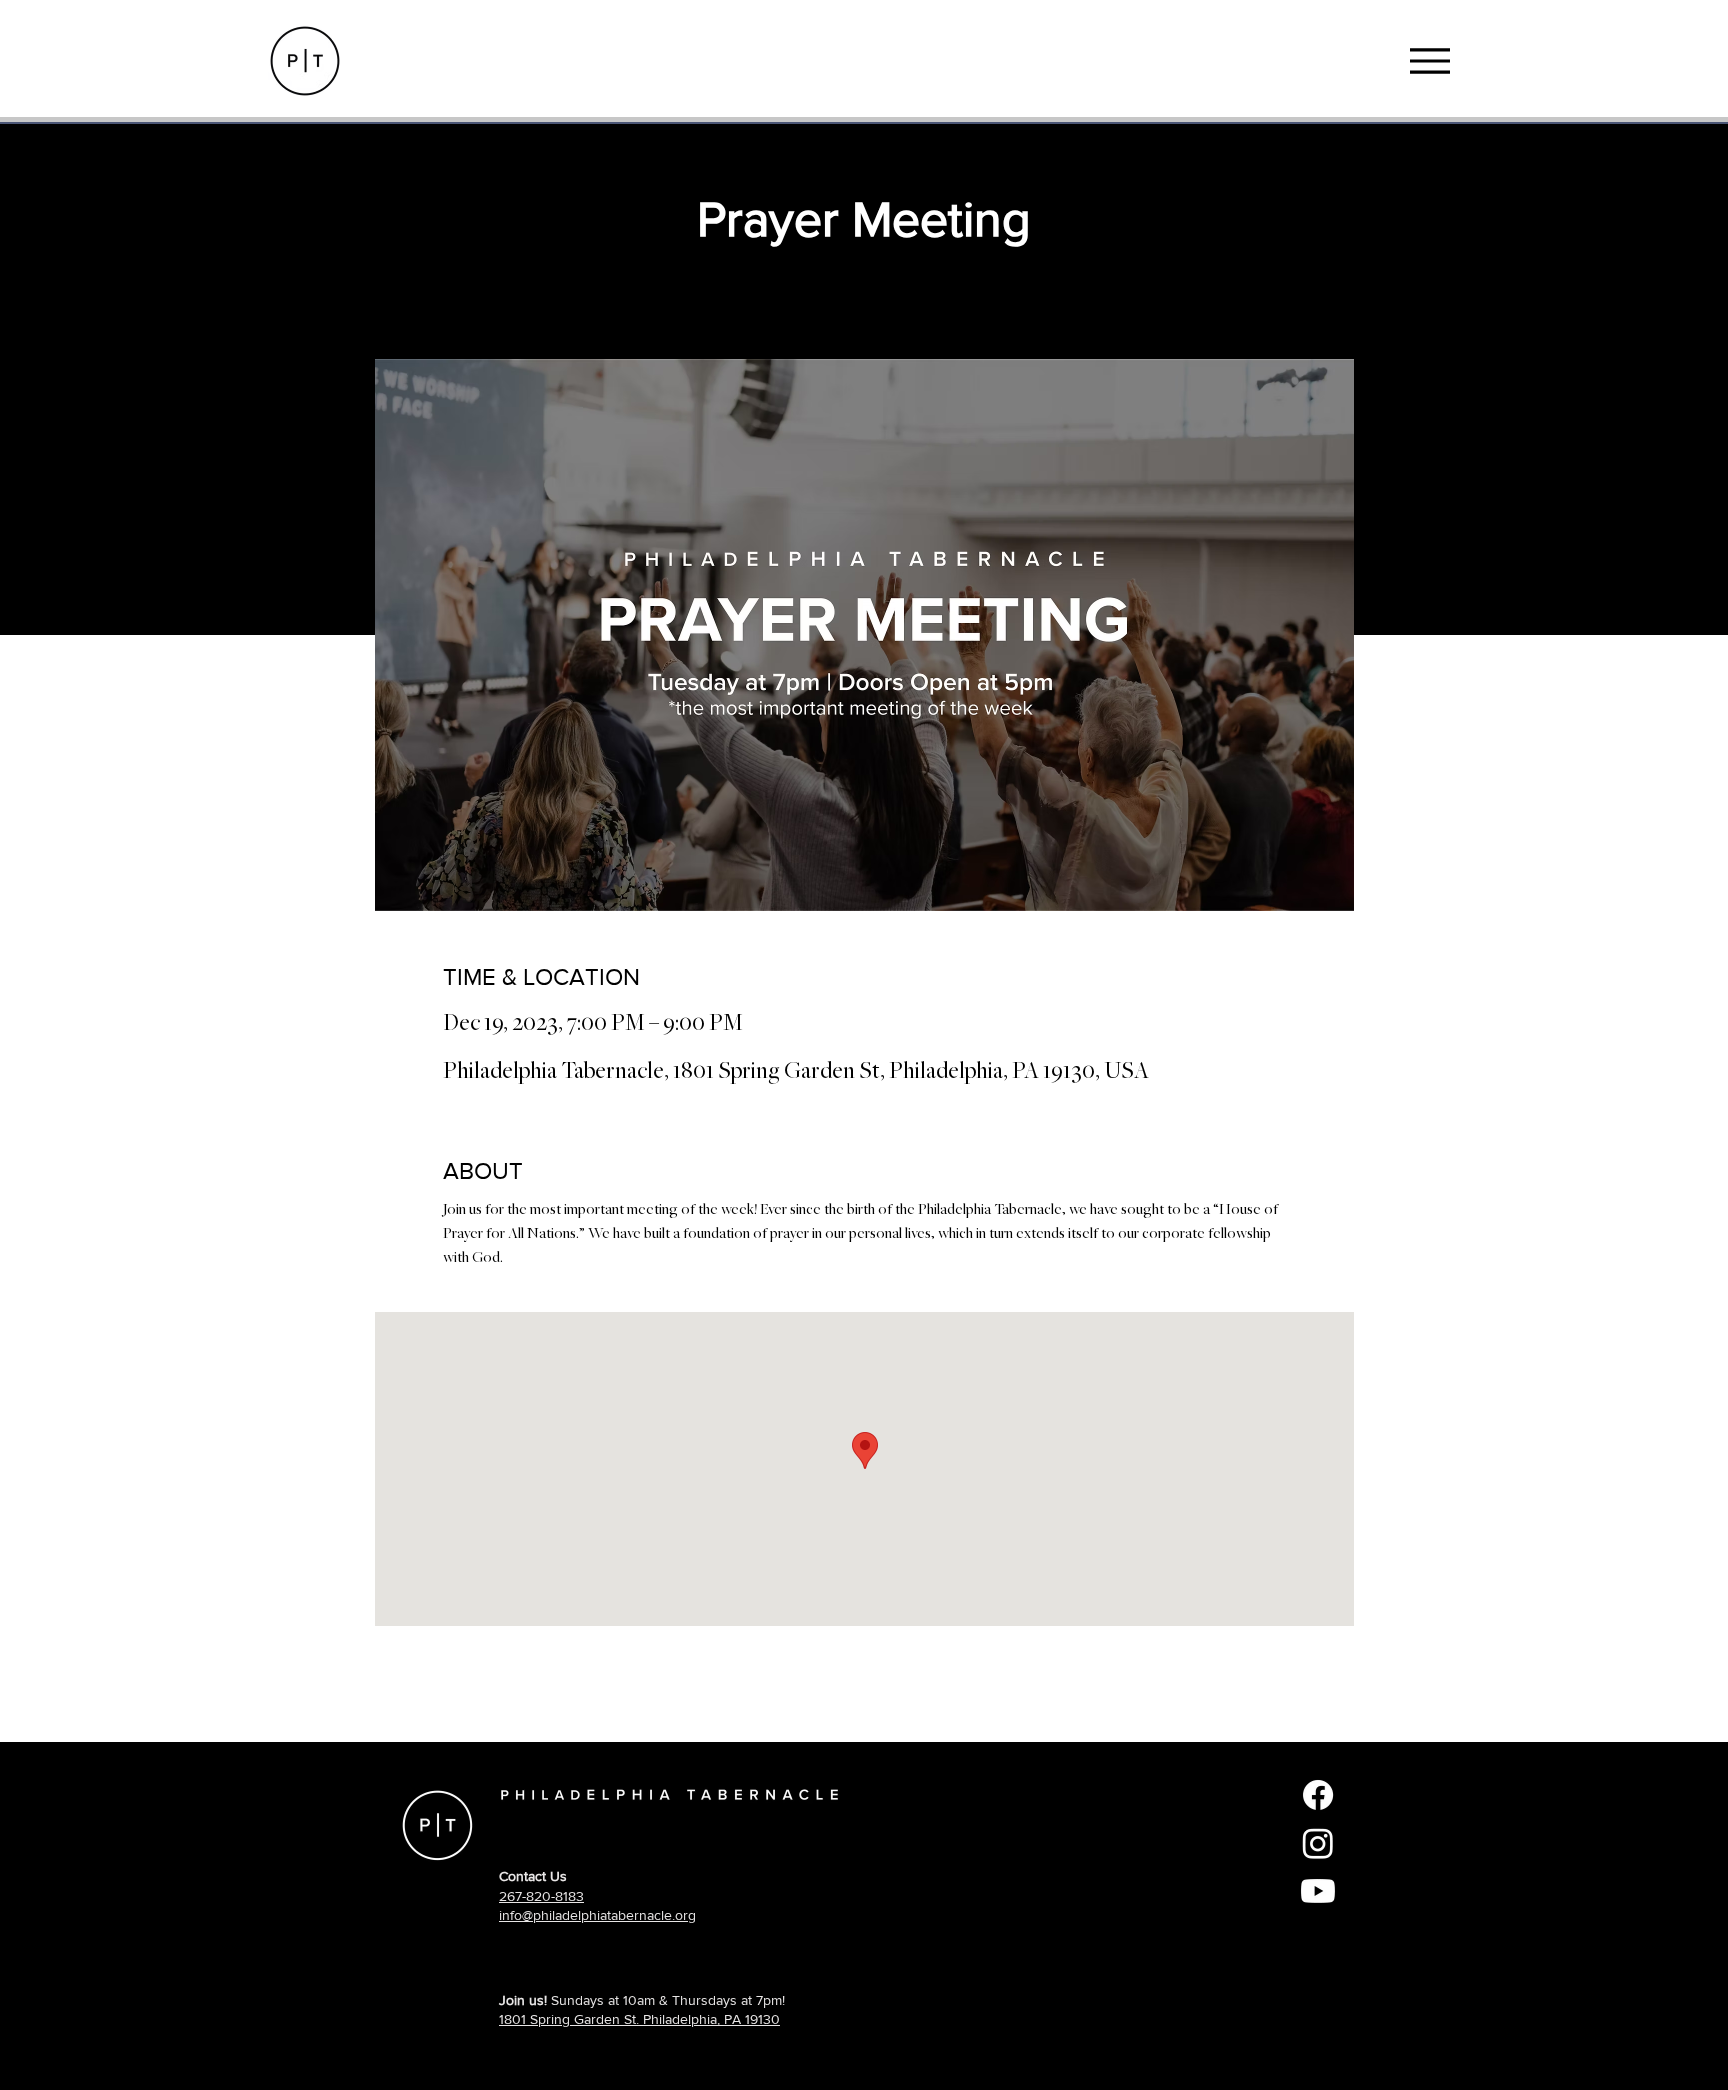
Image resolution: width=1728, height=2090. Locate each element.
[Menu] (1429, 60)
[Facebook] (1318, 1795)
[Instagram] (1318, 1843)
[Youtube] (1318, 1891)
